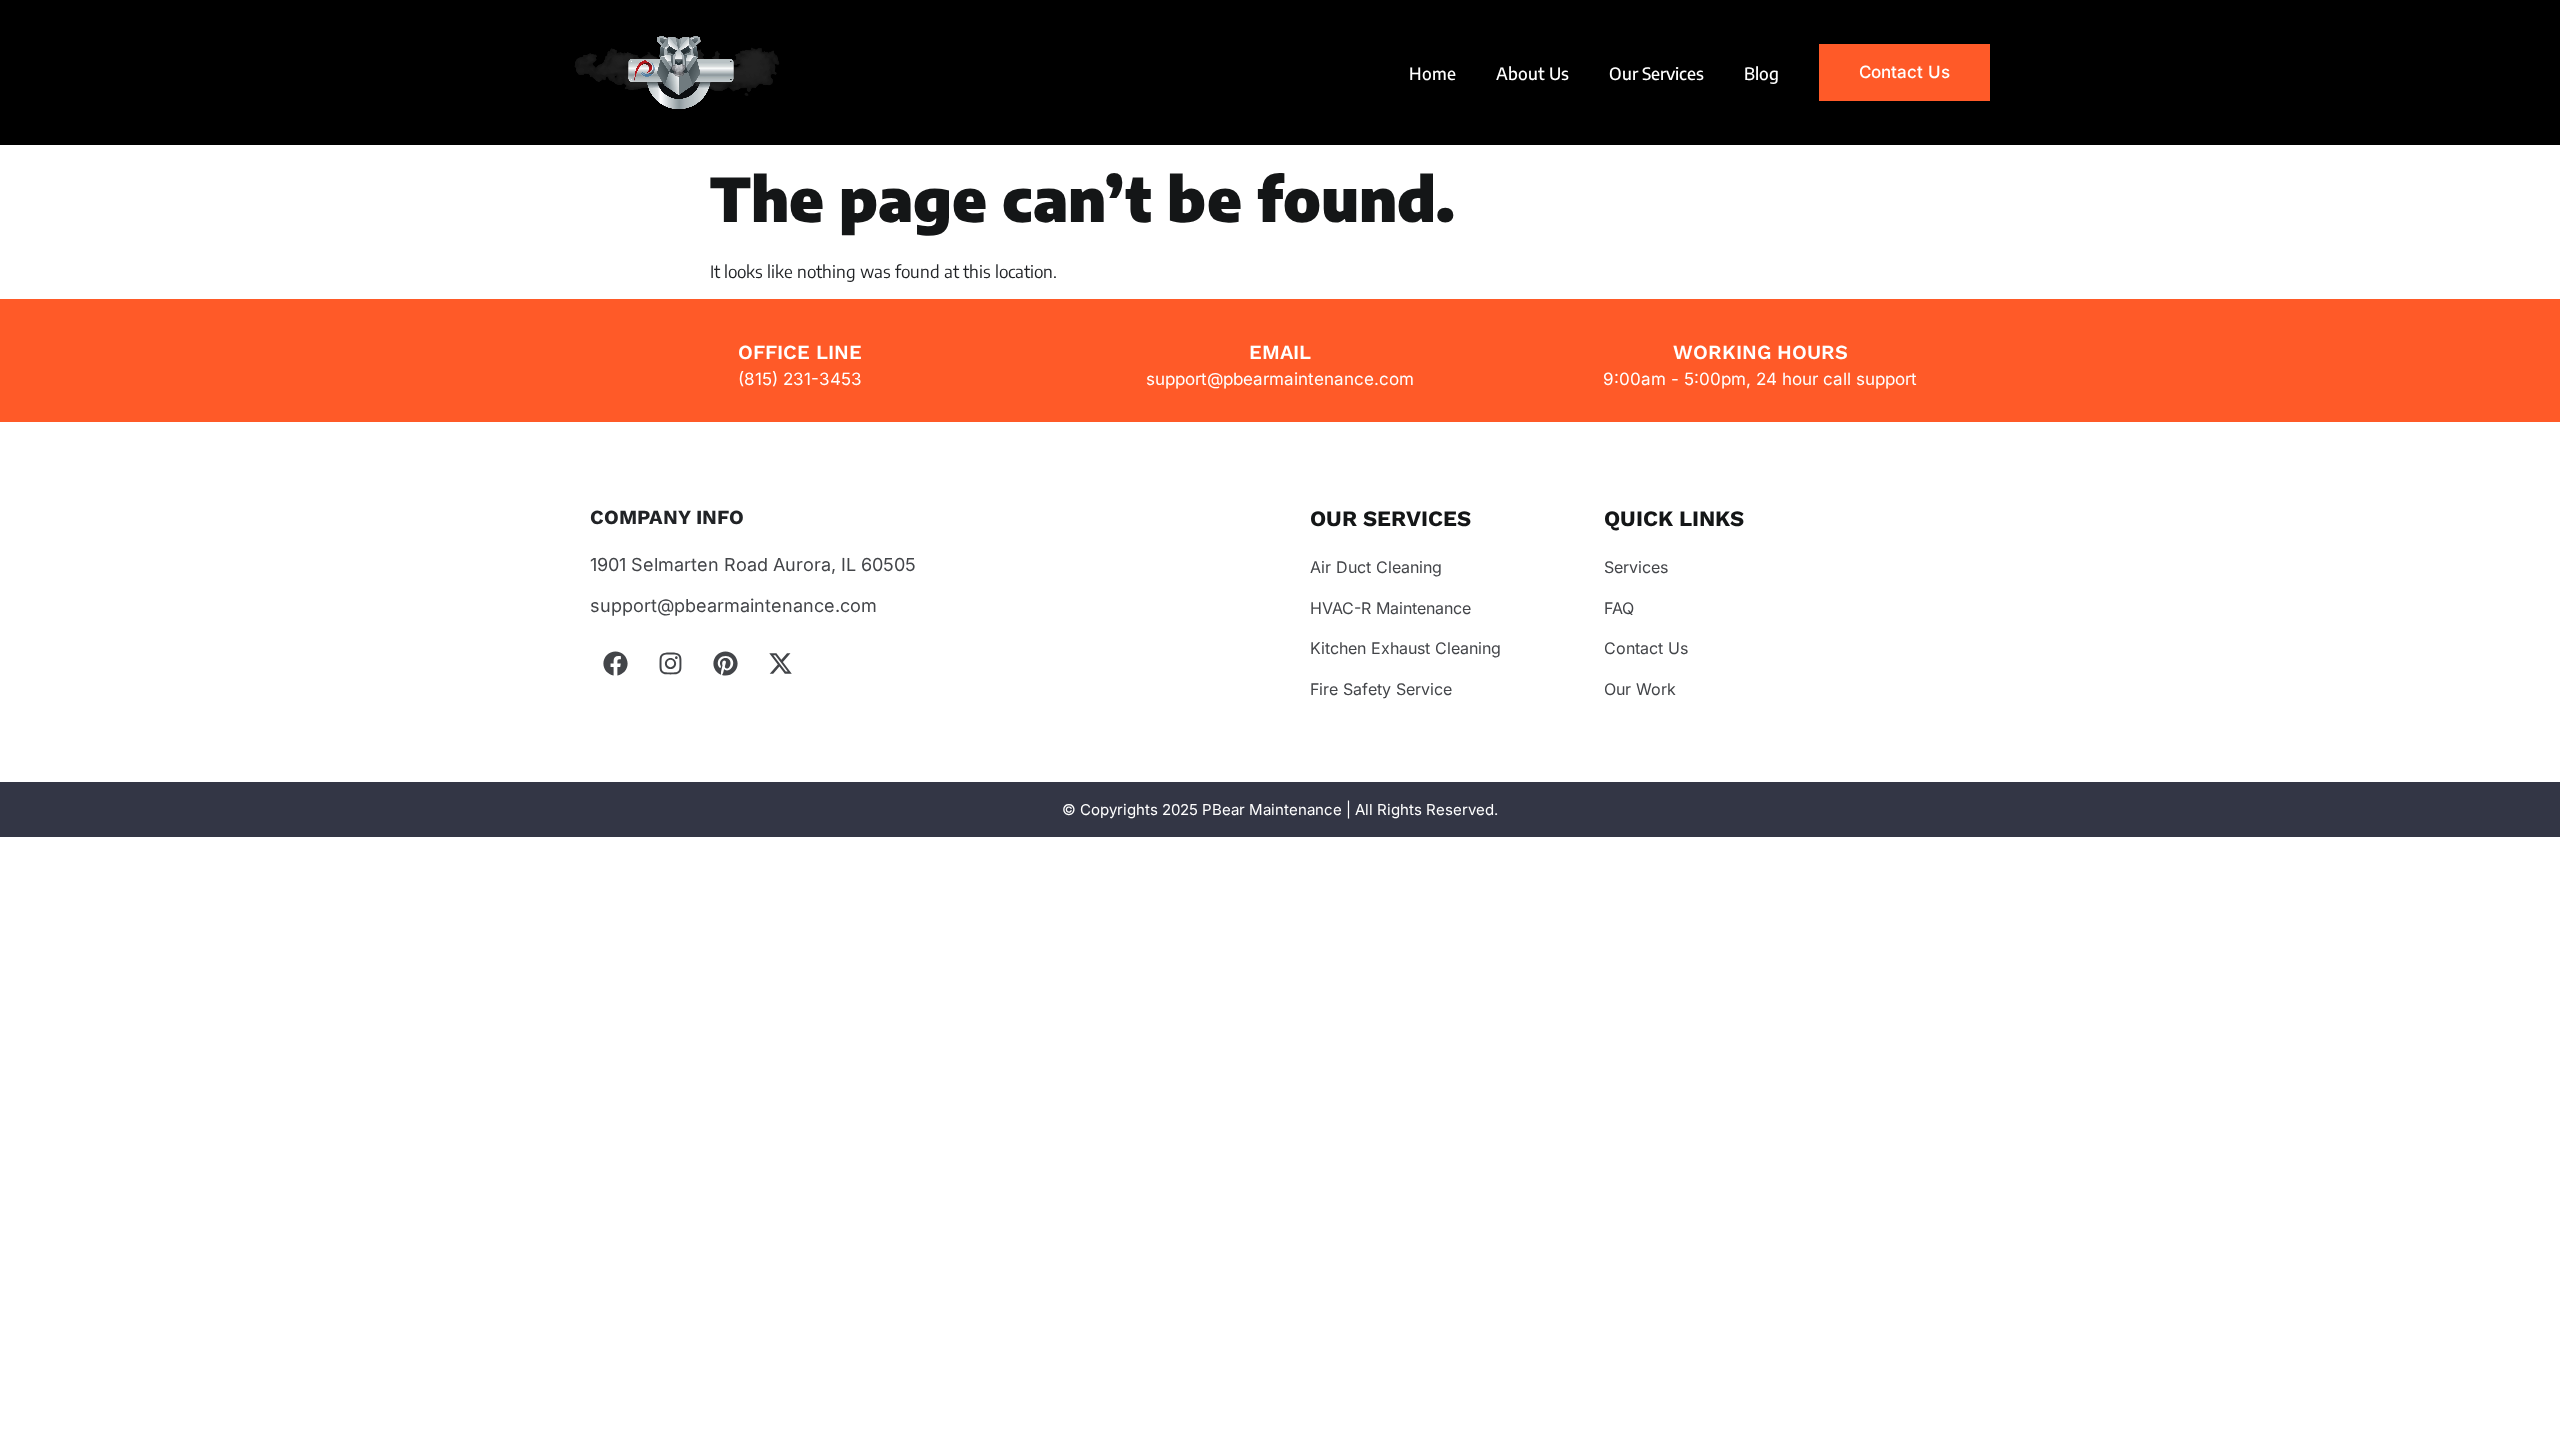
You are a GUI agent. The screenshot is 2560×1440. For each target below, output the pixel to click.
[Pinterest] (725, 663)
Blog (1761, 73)
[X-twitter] (780, 663)
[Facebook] (615, 663)
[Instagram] (670, 663)
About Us (1532, 73)
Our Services (1656, 73)
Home (1432, 73)
